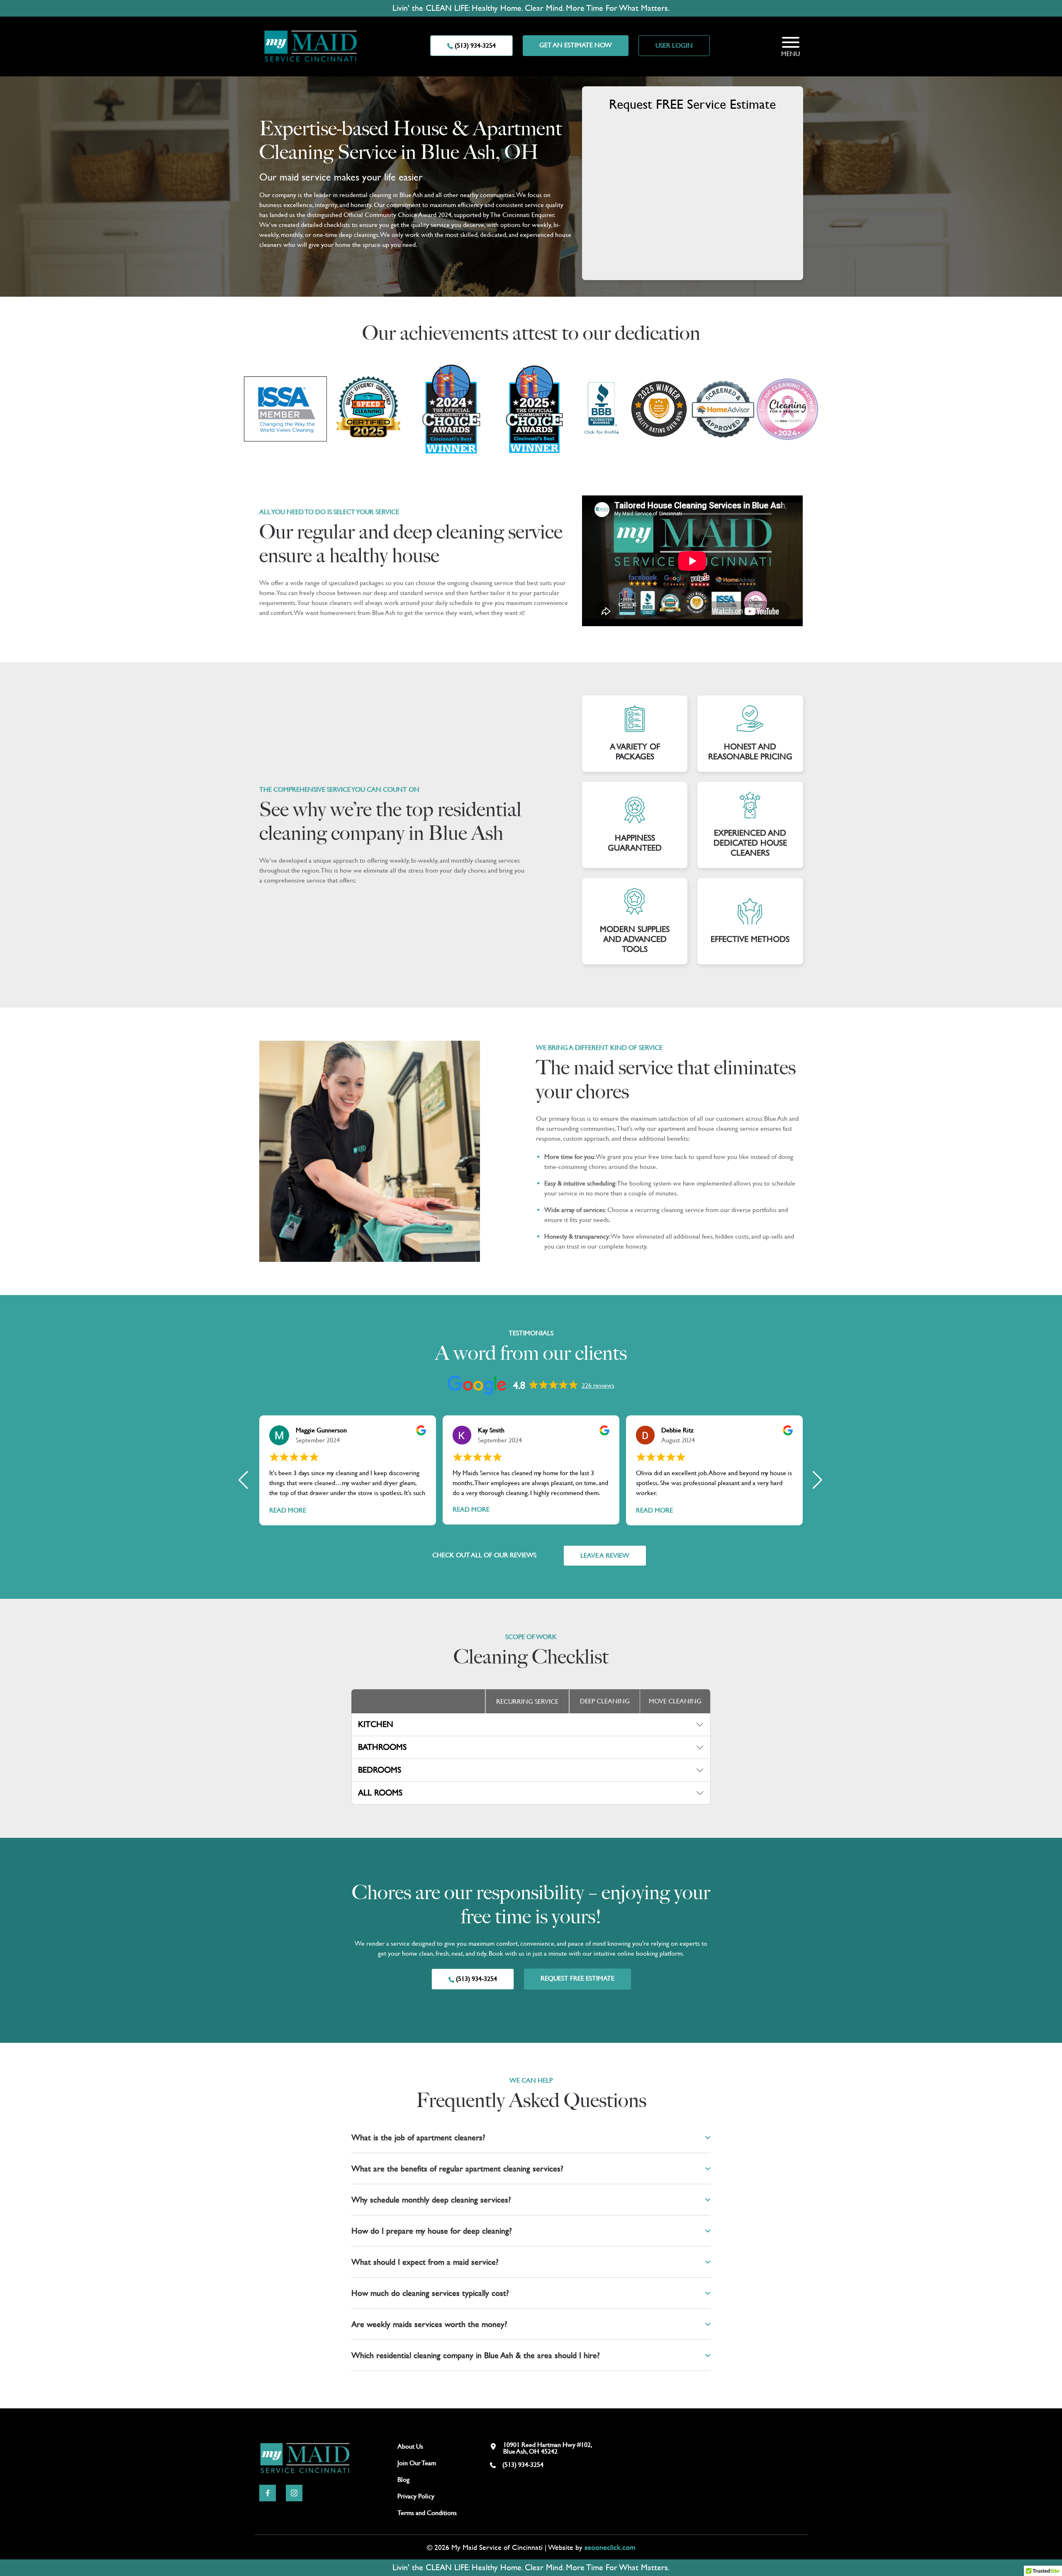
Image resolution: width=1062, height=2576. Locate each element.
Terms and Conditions (427, 2513)
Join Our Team (417, 2463)
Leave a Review (605, 1555)
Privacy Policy (416, 2496)
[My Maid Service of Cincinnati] (311, 45)
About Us (410, 2446)
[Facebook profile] (268, 2492)
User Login (674, 45)
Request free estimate (577, 1978)
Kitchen (376, 1724)
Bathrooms (382, 1747)
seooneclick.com (610, 2547)
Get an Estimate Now (576, 45)
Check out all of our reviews (484, 1555)
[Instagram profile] (294, 2492)
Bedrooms (380, 1770)
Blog (403, 2480)
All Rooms (380, 1793)
